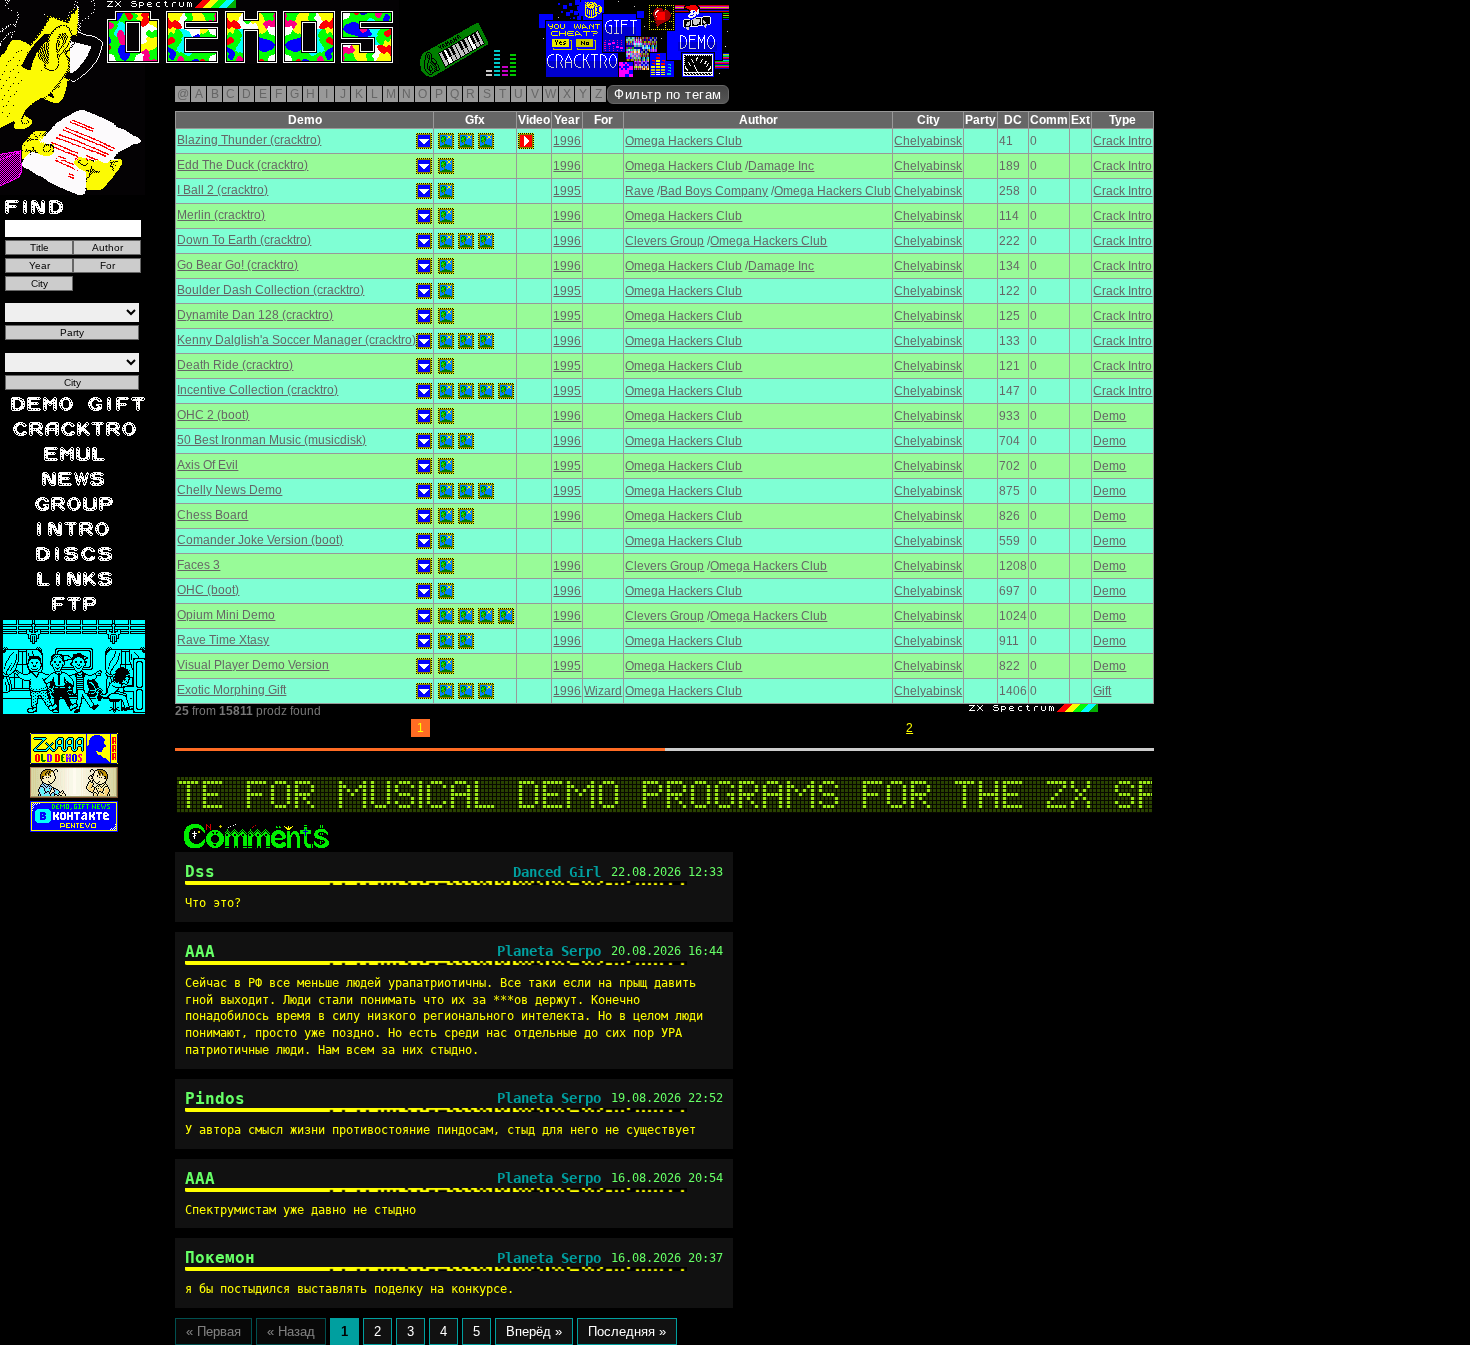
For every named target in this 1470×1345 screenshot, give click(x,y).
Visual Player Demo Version (253, 665)
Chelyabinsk (928, 141)
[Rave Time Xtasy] (446, 641)
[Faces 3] (446, 566)
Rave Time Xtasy (223, 640)
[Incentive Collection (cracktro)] (446, 391)
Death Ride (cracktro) (235, 365)
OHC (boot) (208, 590)
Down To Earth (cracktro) (244, 240)
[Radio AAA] (48, 73)
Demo (1109, 416)
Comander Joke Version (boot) (260, 540)
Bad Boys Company (714, 191)
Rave (639, 191)
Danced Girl (557, 872)
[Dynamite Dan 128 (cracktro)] (446, 316)
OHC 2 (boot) (213, 415)
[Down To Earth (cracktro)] (446, 241)
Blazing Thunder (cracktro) (249, 140)
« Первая (213, 1331)
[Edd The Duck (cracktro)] (446, 166)
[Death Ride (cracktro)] (446, 366)
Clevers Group (664, 241)
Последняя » (627, 1331)
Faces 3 (198, 565)
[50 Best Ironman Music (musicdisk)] (446, 441)
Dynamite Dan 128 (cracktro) (255, 315)
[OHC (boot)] (446, 591)
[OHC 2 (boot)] (446, 416)
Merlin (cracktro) (221, 215)
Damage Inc (781, 166)
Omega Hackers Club (683, 141)
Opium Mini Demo (226, 615)
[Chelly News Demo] (446, 491)
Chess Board (212, 515)
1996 (567, 141)
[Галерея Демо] (194, 73)
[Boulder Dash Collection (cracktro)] (446, 291)
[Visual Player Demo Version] (446, 666)
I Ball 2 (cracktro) (222, 190)
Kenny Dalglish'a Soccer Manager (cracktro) (296, 340)
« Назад (291, 1331)
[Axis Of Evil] (446, 466)
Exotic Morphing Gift (231, 690)
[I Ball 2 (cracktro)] (446, 191)
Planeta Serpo (549, 951)
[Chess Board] (446, 516)
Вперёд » (534, 1331)
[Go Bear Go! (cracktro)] (446, 266)
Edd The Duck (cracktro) (242, 165)
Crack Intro (1122, 141)
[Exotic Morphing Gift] (446, 691)
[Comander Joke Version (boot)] (446, 541)
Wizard (603, 691)
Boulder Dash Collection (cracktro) (270, 290)
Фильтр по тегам (668, 94)
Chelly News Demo (229, 490)
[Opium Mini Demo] (446, 616)
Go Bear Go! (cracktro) (237, 265)
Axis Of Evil (207, 465)
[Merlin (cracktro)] (446, 216)
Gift (1102, 691)
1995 (567, 191)
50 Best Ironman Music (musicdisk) (271, 440)
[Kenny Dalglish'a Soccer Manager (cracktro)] (446, 341)
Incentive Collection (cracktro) (257, 390)
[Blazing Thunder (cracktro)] (446, 141)
